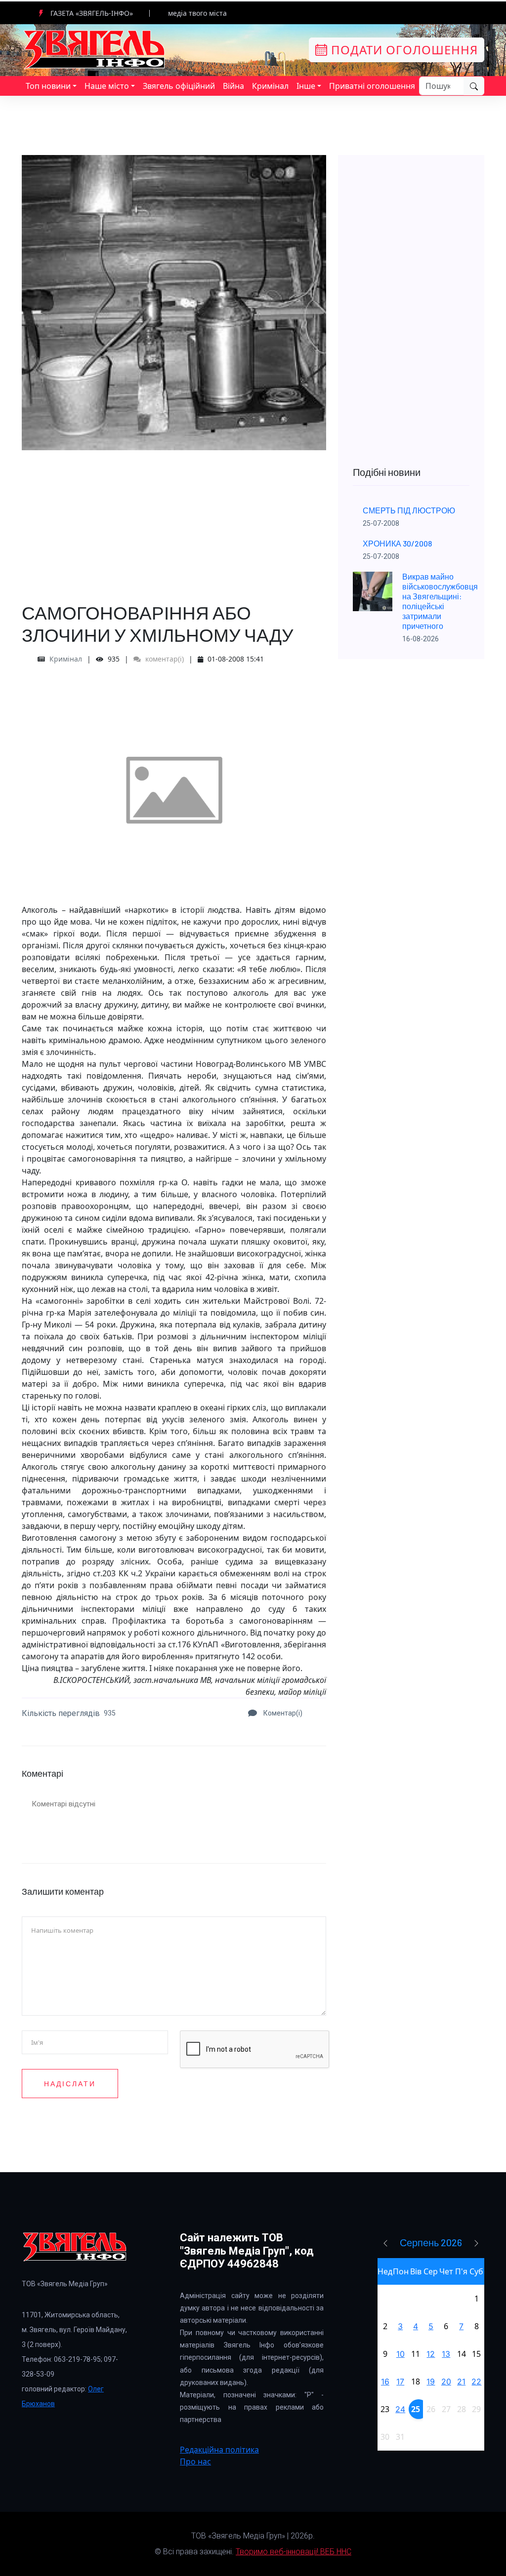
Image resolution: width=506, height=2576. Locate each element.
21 (461, 2381)
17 (400, 2381)
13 (446, 2354)
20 (446, 2381)
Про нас (195, 2461)
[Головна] (95, 49)
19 (431, 2381)
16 (385, 2381)
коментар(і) (164, 659)
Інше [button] (306, 86)
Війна (233, 86)
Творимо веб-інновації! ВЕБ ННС (294, 2552)
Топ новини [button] (48, 86)
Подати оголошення (403, 50)
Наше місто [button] (107, 86)
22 (476, 2381)
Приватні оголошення (372, 86)
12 (431, 2354)
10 (401, 2354)
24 (400, 2409)
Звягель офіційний (179, 86)
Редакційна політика (219, 2450)
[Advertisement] (174, 519)
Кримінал (270, 86)
